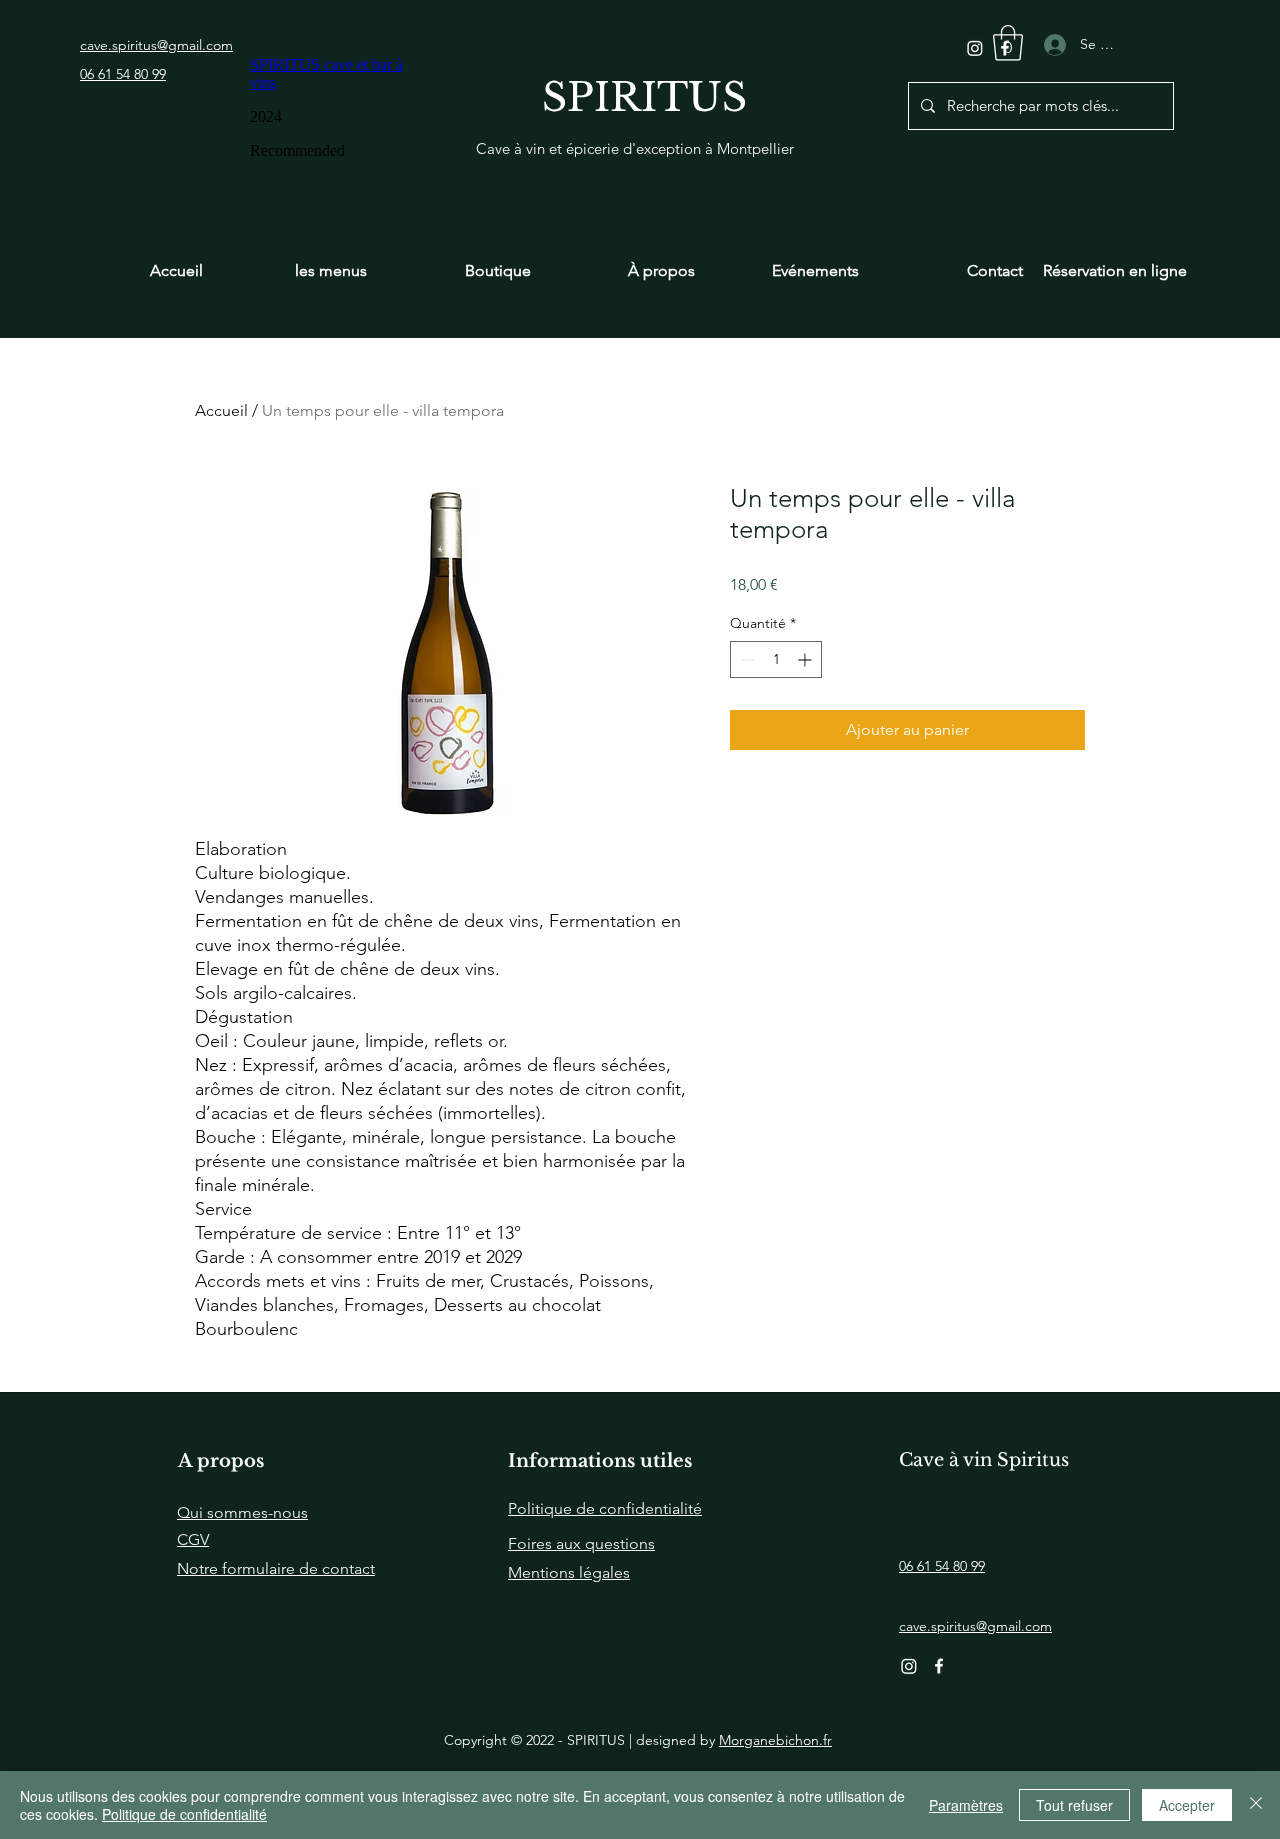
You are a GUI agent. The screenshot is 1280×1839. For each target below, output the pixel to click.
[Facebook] (939, 1666)
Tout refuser (1074, 1805)
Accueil (221, 410)
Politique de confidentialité (184, 1814)
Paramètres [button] (966, 1805)
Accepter (1187, 1805)
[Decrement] (745, 659)
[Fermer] (1256, 1805)
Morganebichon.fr (775, 1740)
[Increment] (806, 659)
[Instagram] (975, 48)
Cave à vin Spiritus (984, 1460)
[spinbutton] (776, 659)
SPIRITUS (644, 97)
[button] (1008, 43)
